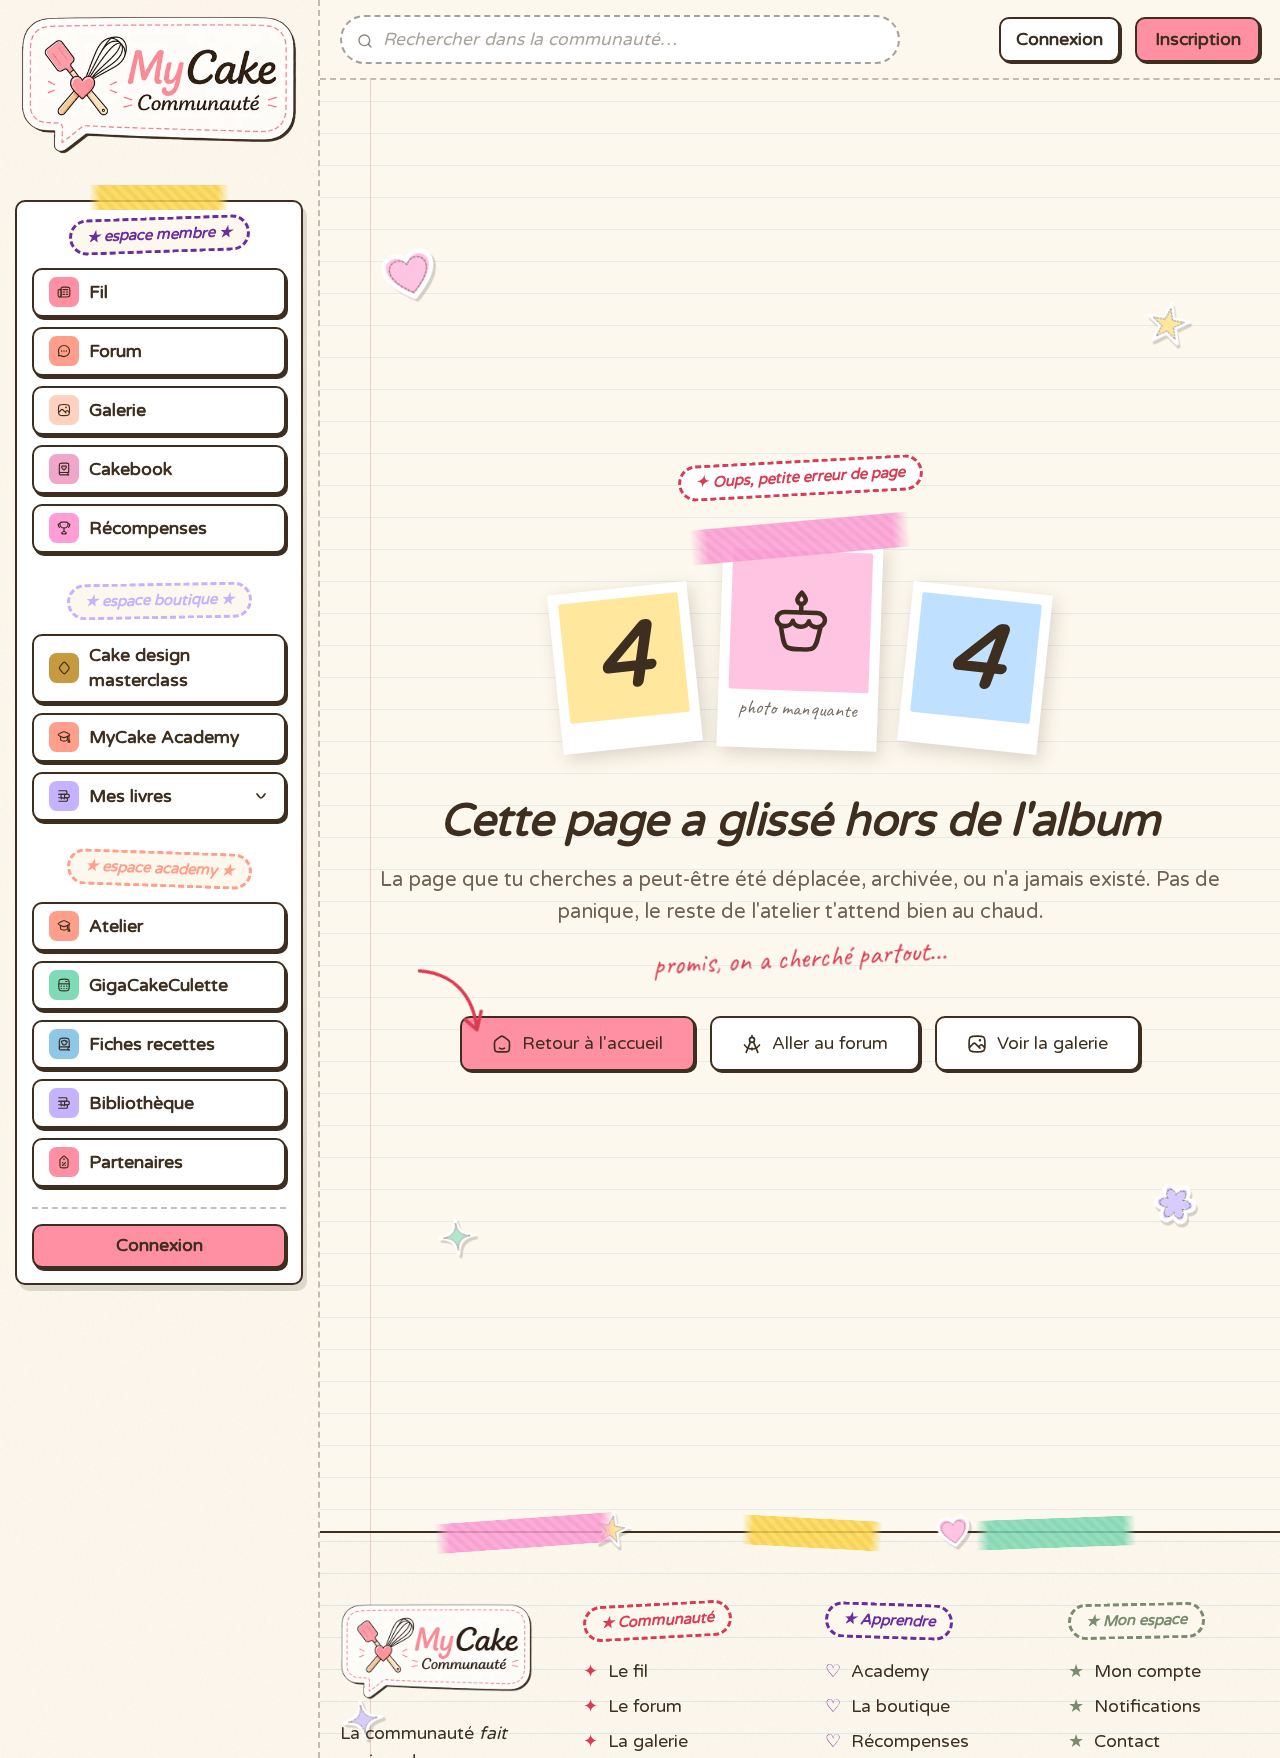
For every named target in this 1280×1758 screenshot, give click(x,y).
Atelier (116, 926)
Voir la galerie (1052, 1043)
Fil (98, 292)
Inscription (1198, 39)
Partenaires (136, 1162)
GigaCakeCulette (158, 985)
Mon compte (1147, 1671)
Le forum (645, 1706)
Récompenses (148, 528)
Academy (890, 1671)
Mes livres (130, 796)
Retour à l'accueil (592, 1043)
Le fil (628, 1671)
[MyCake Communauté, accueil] (159, 85)
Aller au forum (830, 1043)
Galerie (117, 410)
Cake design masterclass (139, 668)
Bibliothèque (141, 1103)
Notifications (1147, 1706)
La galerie (648, 1741)
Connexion (159, 1245)
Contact (1127, 1741)
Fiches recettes (152, 1044)
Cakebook (130, 469)
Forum (115, 351)
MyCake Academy (164, 737)
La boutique (900, 1706)
